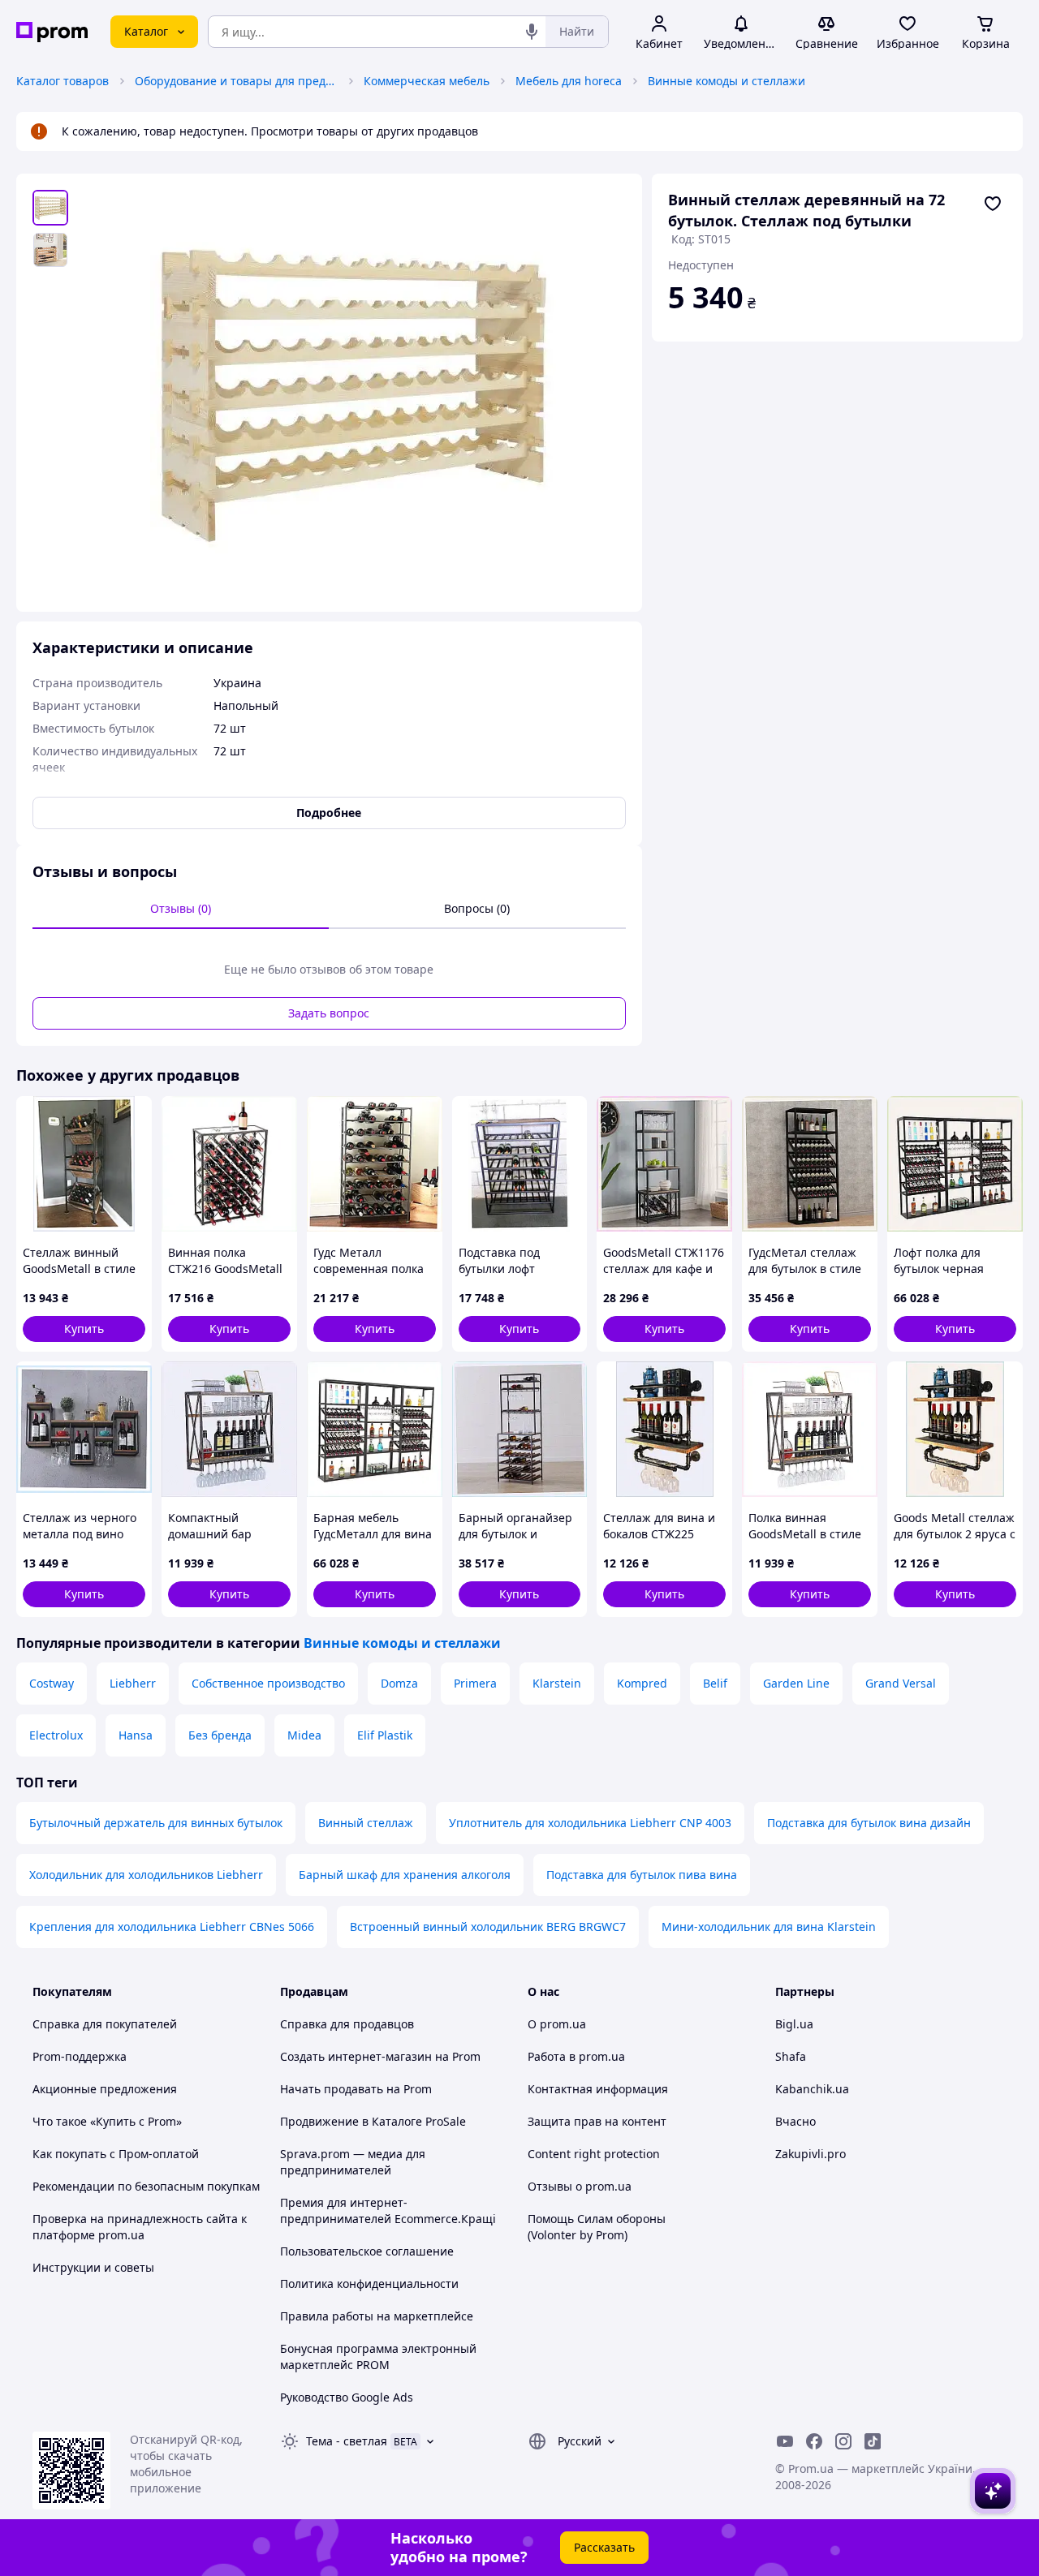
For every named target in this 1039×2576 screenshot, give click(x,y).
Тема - (347, 2441)
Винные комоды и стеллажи (726, 81)
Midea (304, 1735)
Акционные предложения (105, 2089)
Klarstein (557, 1683)
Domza (399, 1683)
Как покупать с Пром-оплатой (116, 2154)
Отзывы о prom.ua (580, 2186)
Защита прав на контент (597, 2121)
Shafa (791, 2056)
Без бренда (220, 1735)
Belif (715, 1683)
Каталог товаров (63, 81)
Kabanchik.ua (812, 2089)
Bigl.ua (794, 2024)
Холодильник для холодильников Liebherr (146, 1875)
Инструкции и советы (93, 2267)
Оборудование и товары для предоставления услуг (236, 81)
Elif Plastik (385, 1735)
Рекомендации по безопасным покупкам (146, 2186)
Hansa (136, 1735)
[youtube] (785, 2441)
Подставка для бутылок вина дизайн (869, 1823)
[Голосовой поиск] (532, 32)
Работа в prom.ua (576, 2056)
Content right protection (594, 2154)
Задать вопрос (329, 1013)
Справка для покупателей (105, 2024)
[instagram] (843, 2441)
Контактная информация (598, 2089)
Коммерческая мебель (427, 81)
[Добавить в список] (993, 204)
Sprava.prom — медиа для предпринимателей (353, 2162)
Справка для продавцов (347, 2024)
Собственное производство (268, 1683)
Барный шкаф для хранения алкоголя (405, 1875)
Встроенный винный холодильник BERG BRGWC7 (488, 1927)
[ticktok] (873, 2441)
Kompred (642, 1683)
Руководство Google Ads (347, 2397)
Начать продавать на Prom (356, 2089)
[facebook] (814, 2441)
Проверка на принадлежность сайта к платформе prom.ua (140, 2227)
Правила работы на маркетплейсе (377, 2316)
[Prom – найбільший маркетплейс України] (52, 32)
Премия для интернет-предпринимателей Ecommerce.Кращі (388, 2210)
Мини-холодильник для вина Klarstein (769, 1927)
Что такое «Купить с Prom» (107, 2121)
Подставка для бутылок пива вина (642, 1875)
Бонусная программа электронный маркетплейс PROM (378, 2357)
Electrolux (56, 1735)
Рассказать (604, 2547)
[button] (84, 1329)
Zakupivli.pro (811, 2154)
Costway (52, 1683)
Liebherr (133, 1683)
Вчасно (795, 2121)
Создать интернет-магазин (356, 2056)
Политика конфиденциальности (369, 2284)
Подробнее (329, 813)
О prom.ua (557, 2024)
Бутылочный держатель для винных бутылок (156, 1823)
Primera (475, 1683)
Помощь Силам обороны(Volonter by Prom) (597, 2227)
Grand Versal (901, 1683)
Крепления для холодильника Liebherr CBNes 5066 (172, 1927)
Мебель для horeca (569, 81)
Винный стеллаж (366, 1823)
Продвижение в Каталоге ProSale (373, 2121)
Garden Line (796, 1683)
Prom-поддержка (80, 2056)
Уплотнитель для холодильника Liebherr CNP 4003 (590, 1823)
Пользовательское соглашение (367, 2251)
